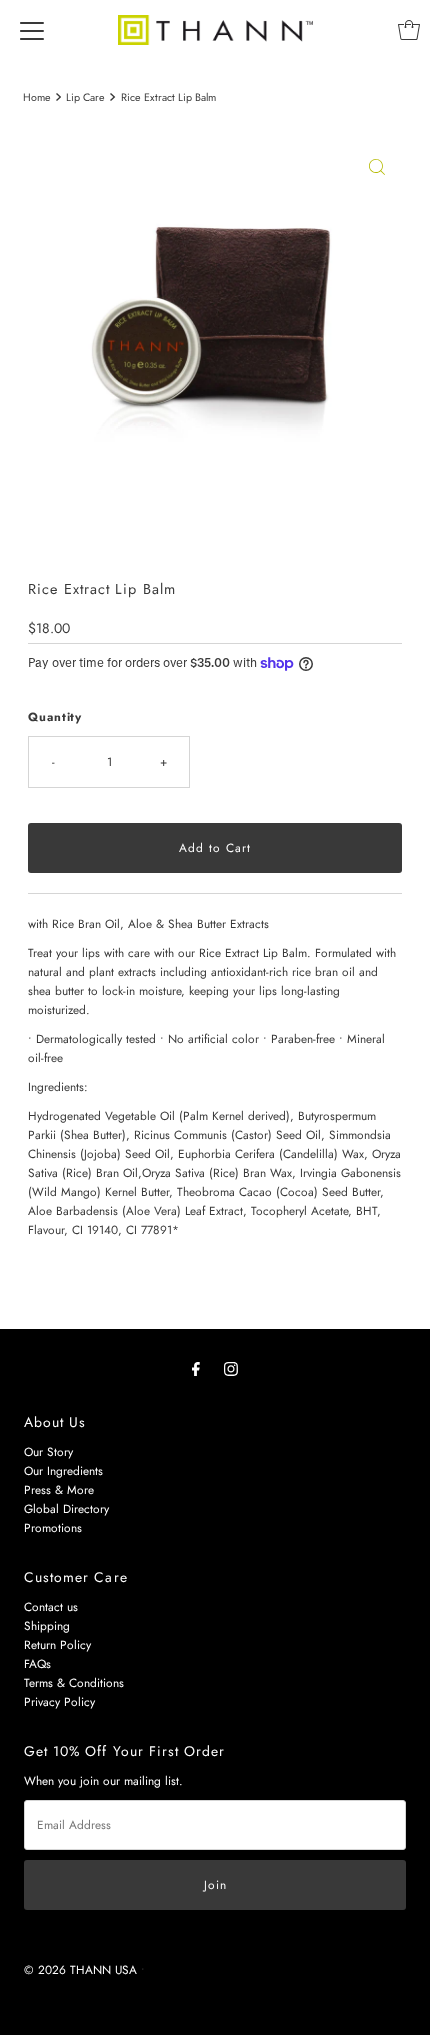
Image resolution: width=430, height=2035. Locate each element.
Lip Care (85, 97)
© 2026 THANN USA (80, 1969)
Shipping (47, 1625)
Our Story (48, 1451)
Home (37, 97)
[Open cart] (409, 30)
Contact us (51, 1606)
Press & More (59, 1489)
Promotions (53, 1527)
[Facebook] (196, 1368)
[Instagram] (231, 1368)
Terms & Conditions (74, 1682)
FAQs (37, 1663)
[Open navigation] (32, 30)
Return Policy (57, 1644)
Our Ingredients (63, 1470)
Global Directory (66, 1508)
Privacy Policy (59, 1701)
